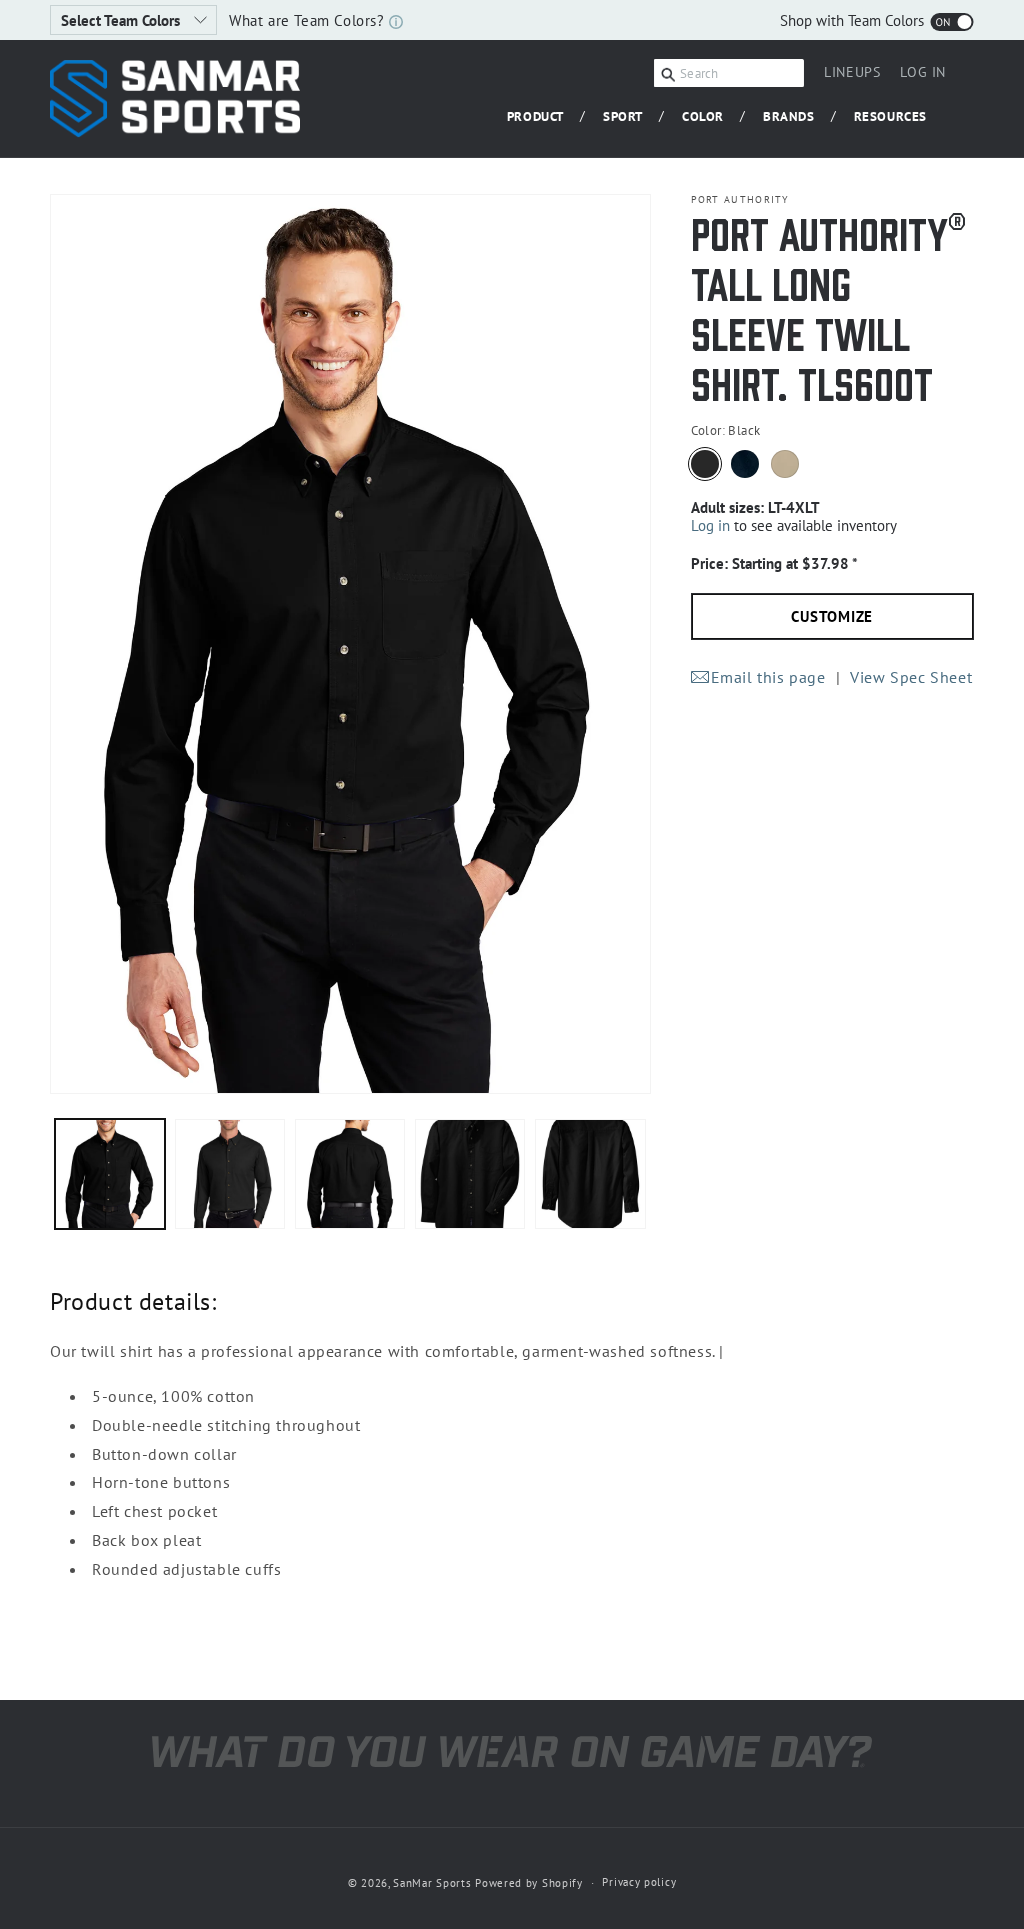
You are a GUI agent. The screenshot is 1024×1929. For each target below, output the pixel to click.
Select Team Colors (122, 20)
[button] (543, 117)
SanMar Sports (432, 1883)
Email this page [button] (768, 677)
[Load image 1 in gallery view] (110, 1174)
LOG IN (923, 75)
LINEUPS (852, 72)
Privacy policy (639, 1882)
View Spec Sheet (911, 677)
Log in (710, 525)
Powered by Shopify (529, 1883)
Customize (832, 616)
